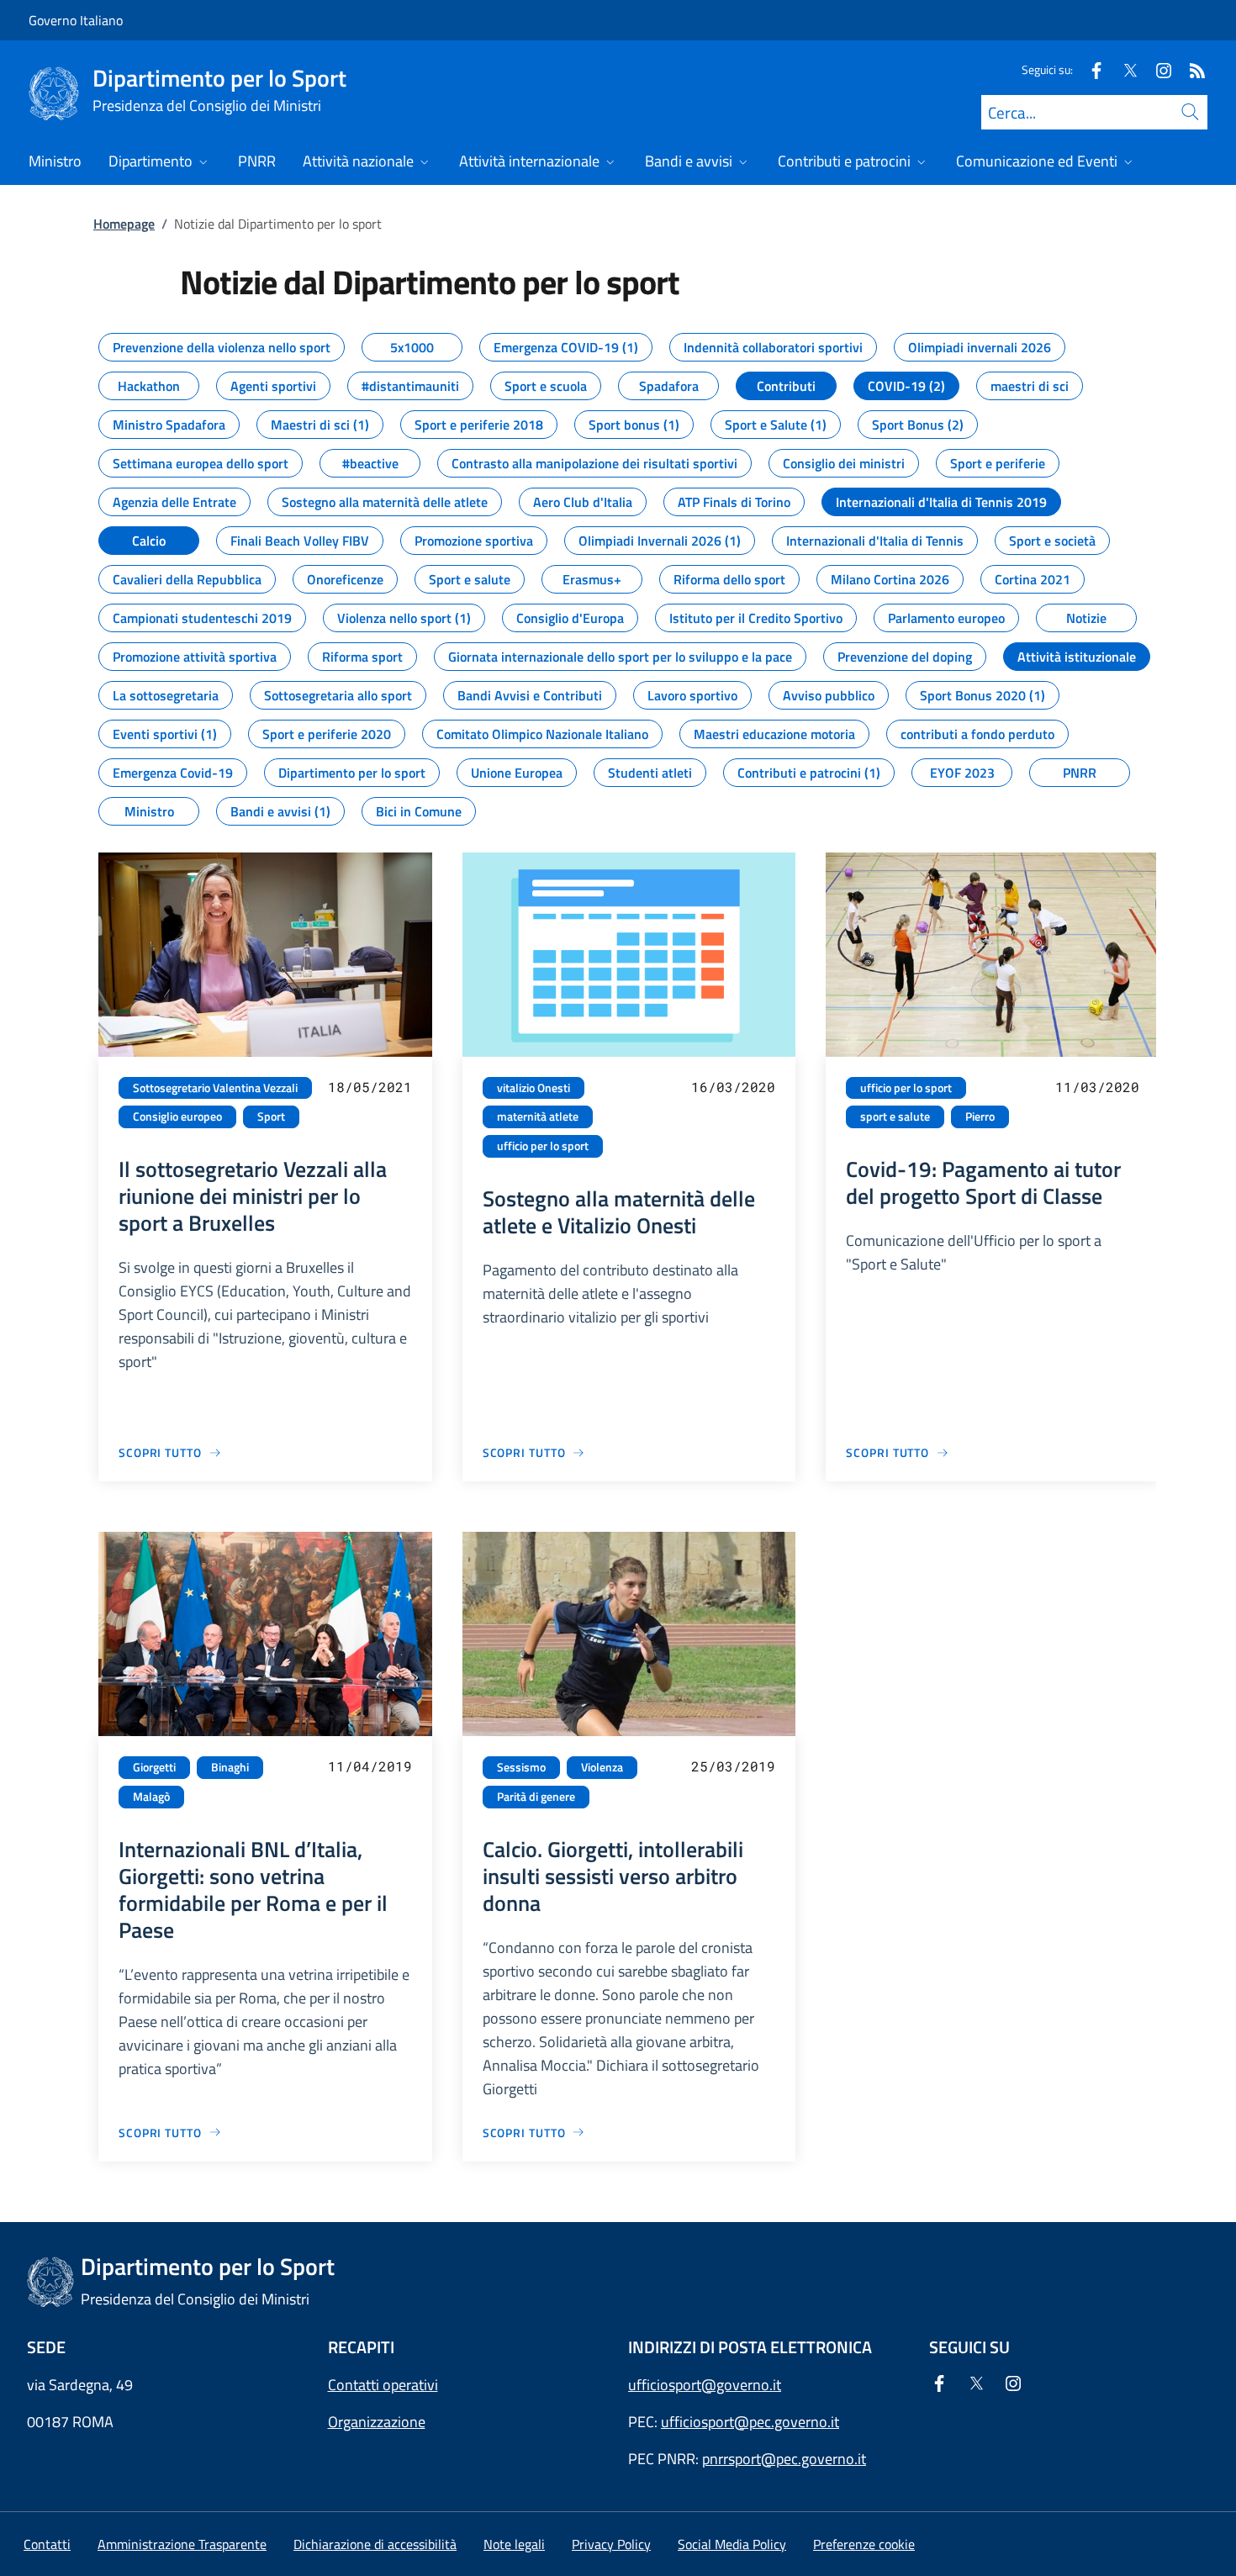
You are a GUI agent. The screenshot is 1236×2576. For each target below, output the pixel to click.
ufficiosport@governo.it (705, 2385)
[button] (864, 2544)
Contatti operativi (383, 2385)
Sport (271, 1116)
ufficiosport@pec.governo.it (750, 2422)
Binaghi (230, 1767)
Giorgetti (154, 1767)
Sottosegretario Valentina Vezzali (215, 1088)
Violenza (602, 1767)
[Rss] (1191, 69)
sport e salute (895, 1116)
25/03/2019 (733, 1766)
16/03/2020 (733, 1087)
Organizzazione (377, 2422)
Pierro (980, 1116)
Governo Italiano (76, 20)
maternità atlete (538, 1116)
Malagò (151, 1797)
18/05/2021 (370, 1087)
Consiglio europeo (177, 1116)
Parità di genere (536, 1797)
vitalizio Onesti (533, 1088)
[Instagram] (1157, 69)
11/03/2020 (1097, 1087)
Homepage (124, 224)
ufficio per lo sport (543, 1146)
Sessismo (521, 1767)
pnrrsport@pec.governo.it (784, 2459)
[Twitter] (1123, 69)
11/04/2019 (370, 1766)
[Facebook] (1090, 69)
